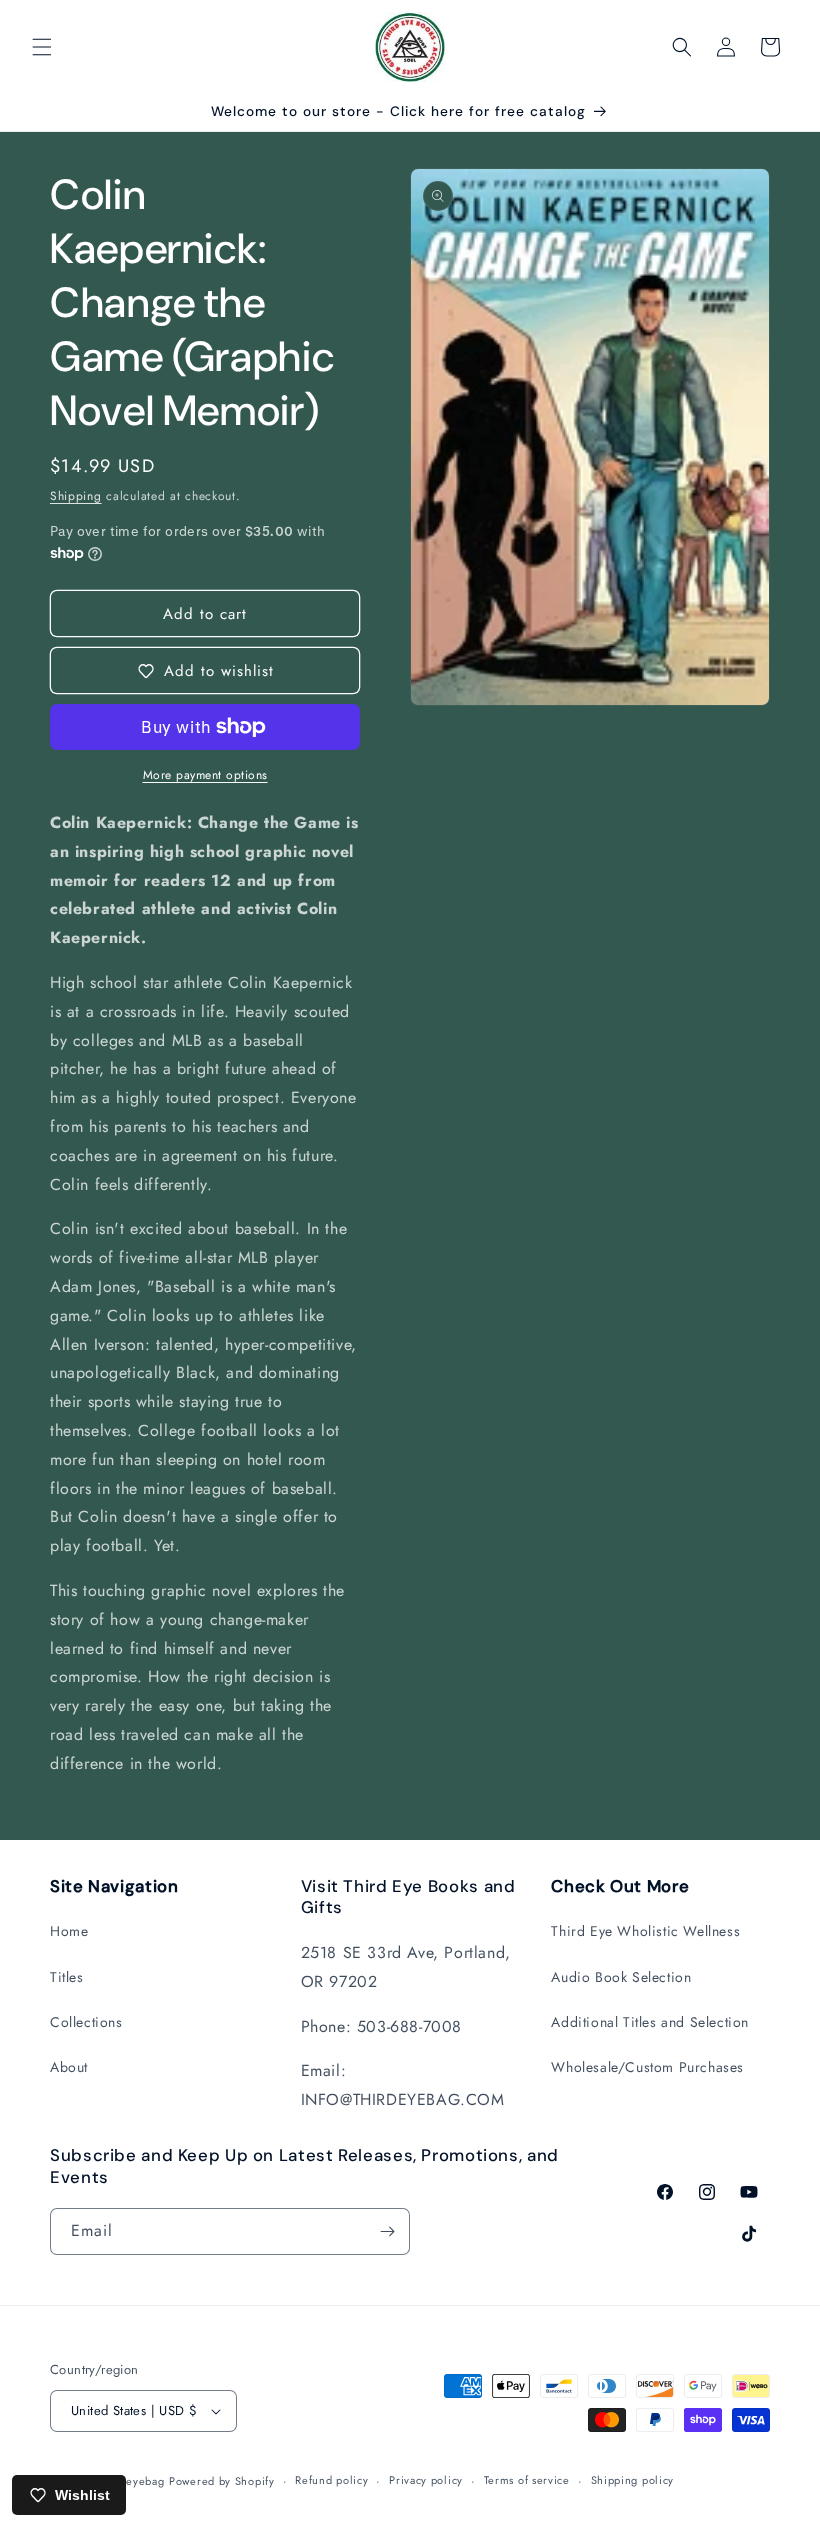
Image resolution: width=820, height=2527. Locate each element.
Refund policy (331, 2480)
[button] (42, 47)
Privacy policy (426, 2480)
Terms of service (527, 2480)
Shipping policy (633, 2480)
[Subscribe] (387, 2231)
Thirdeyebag (132, 2481)
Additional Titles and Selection (650, 2022)
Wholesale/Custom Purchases (647, 2067)
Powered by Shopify (222, 2481)
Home (69, 1931)
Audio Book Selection (621, 1977)
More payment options (205, 775)
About (69, 2067)
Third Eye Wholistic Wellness (645, 1931)
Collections (86, 2022)
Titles (67, 1977)
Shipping (76, 496)
